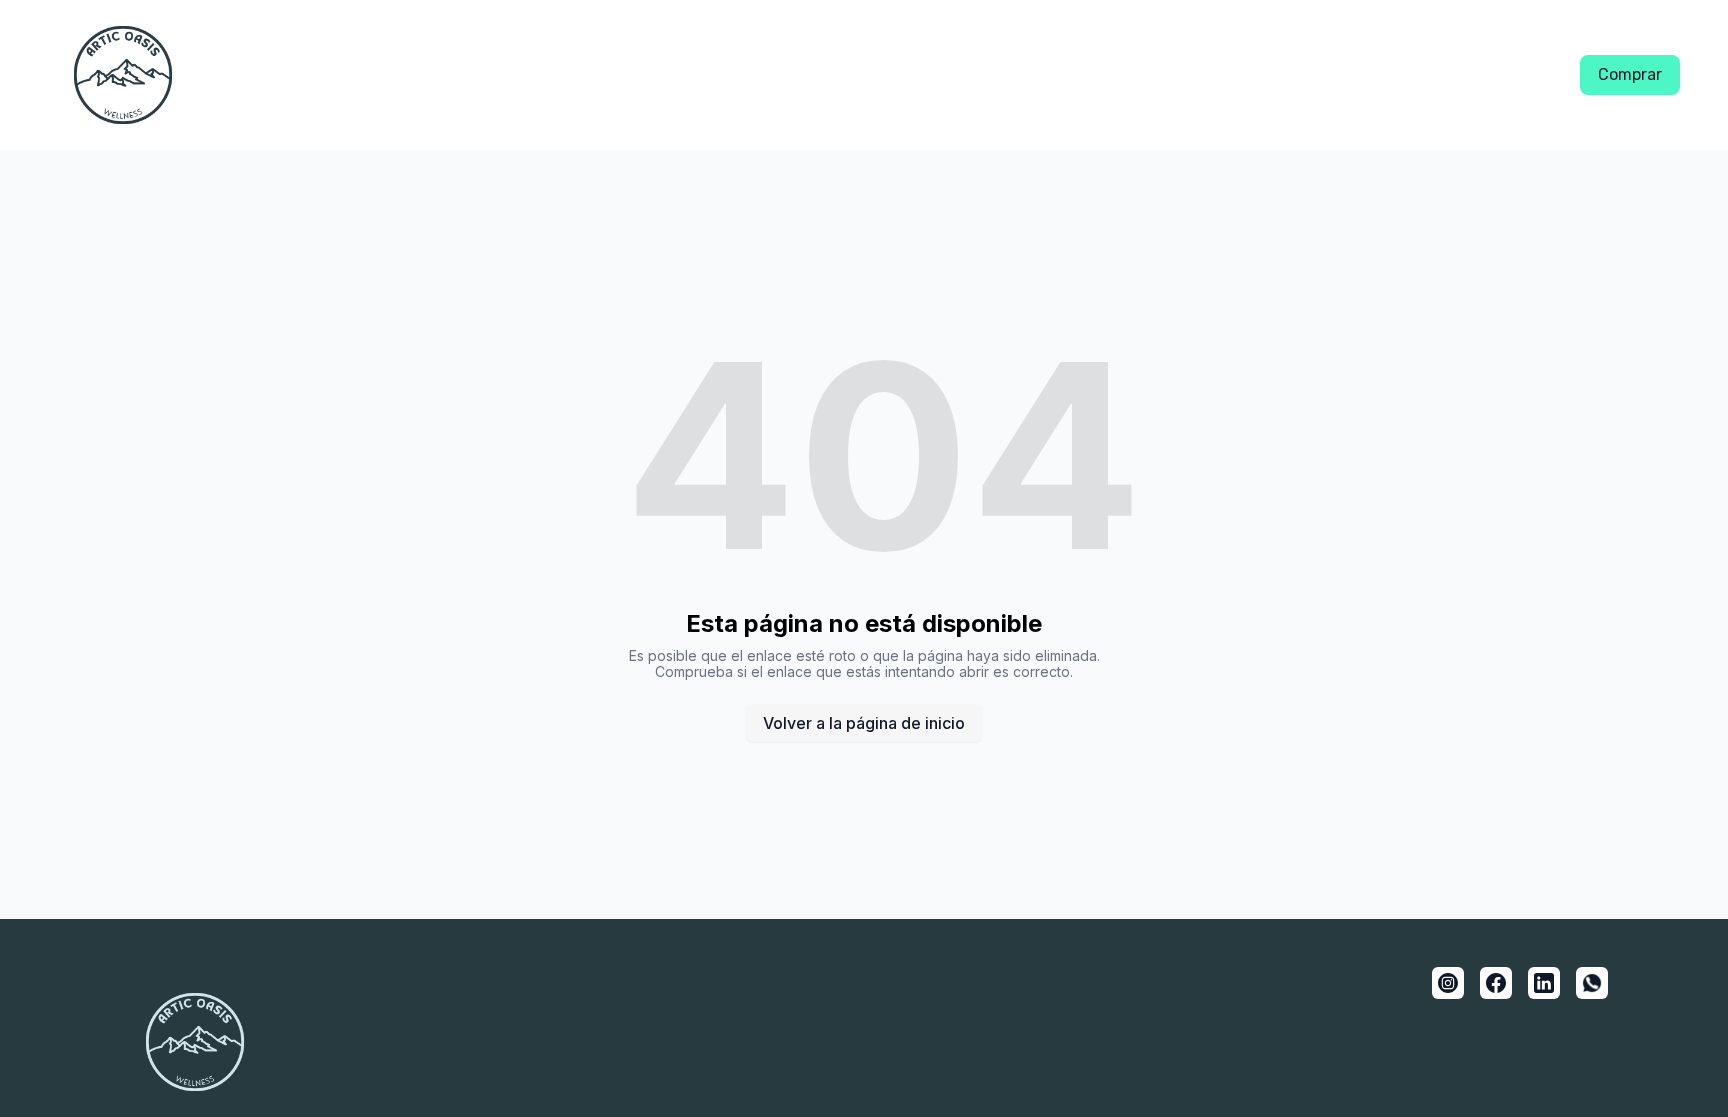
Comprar (1630, 74)
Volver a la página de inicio (864, 723)
